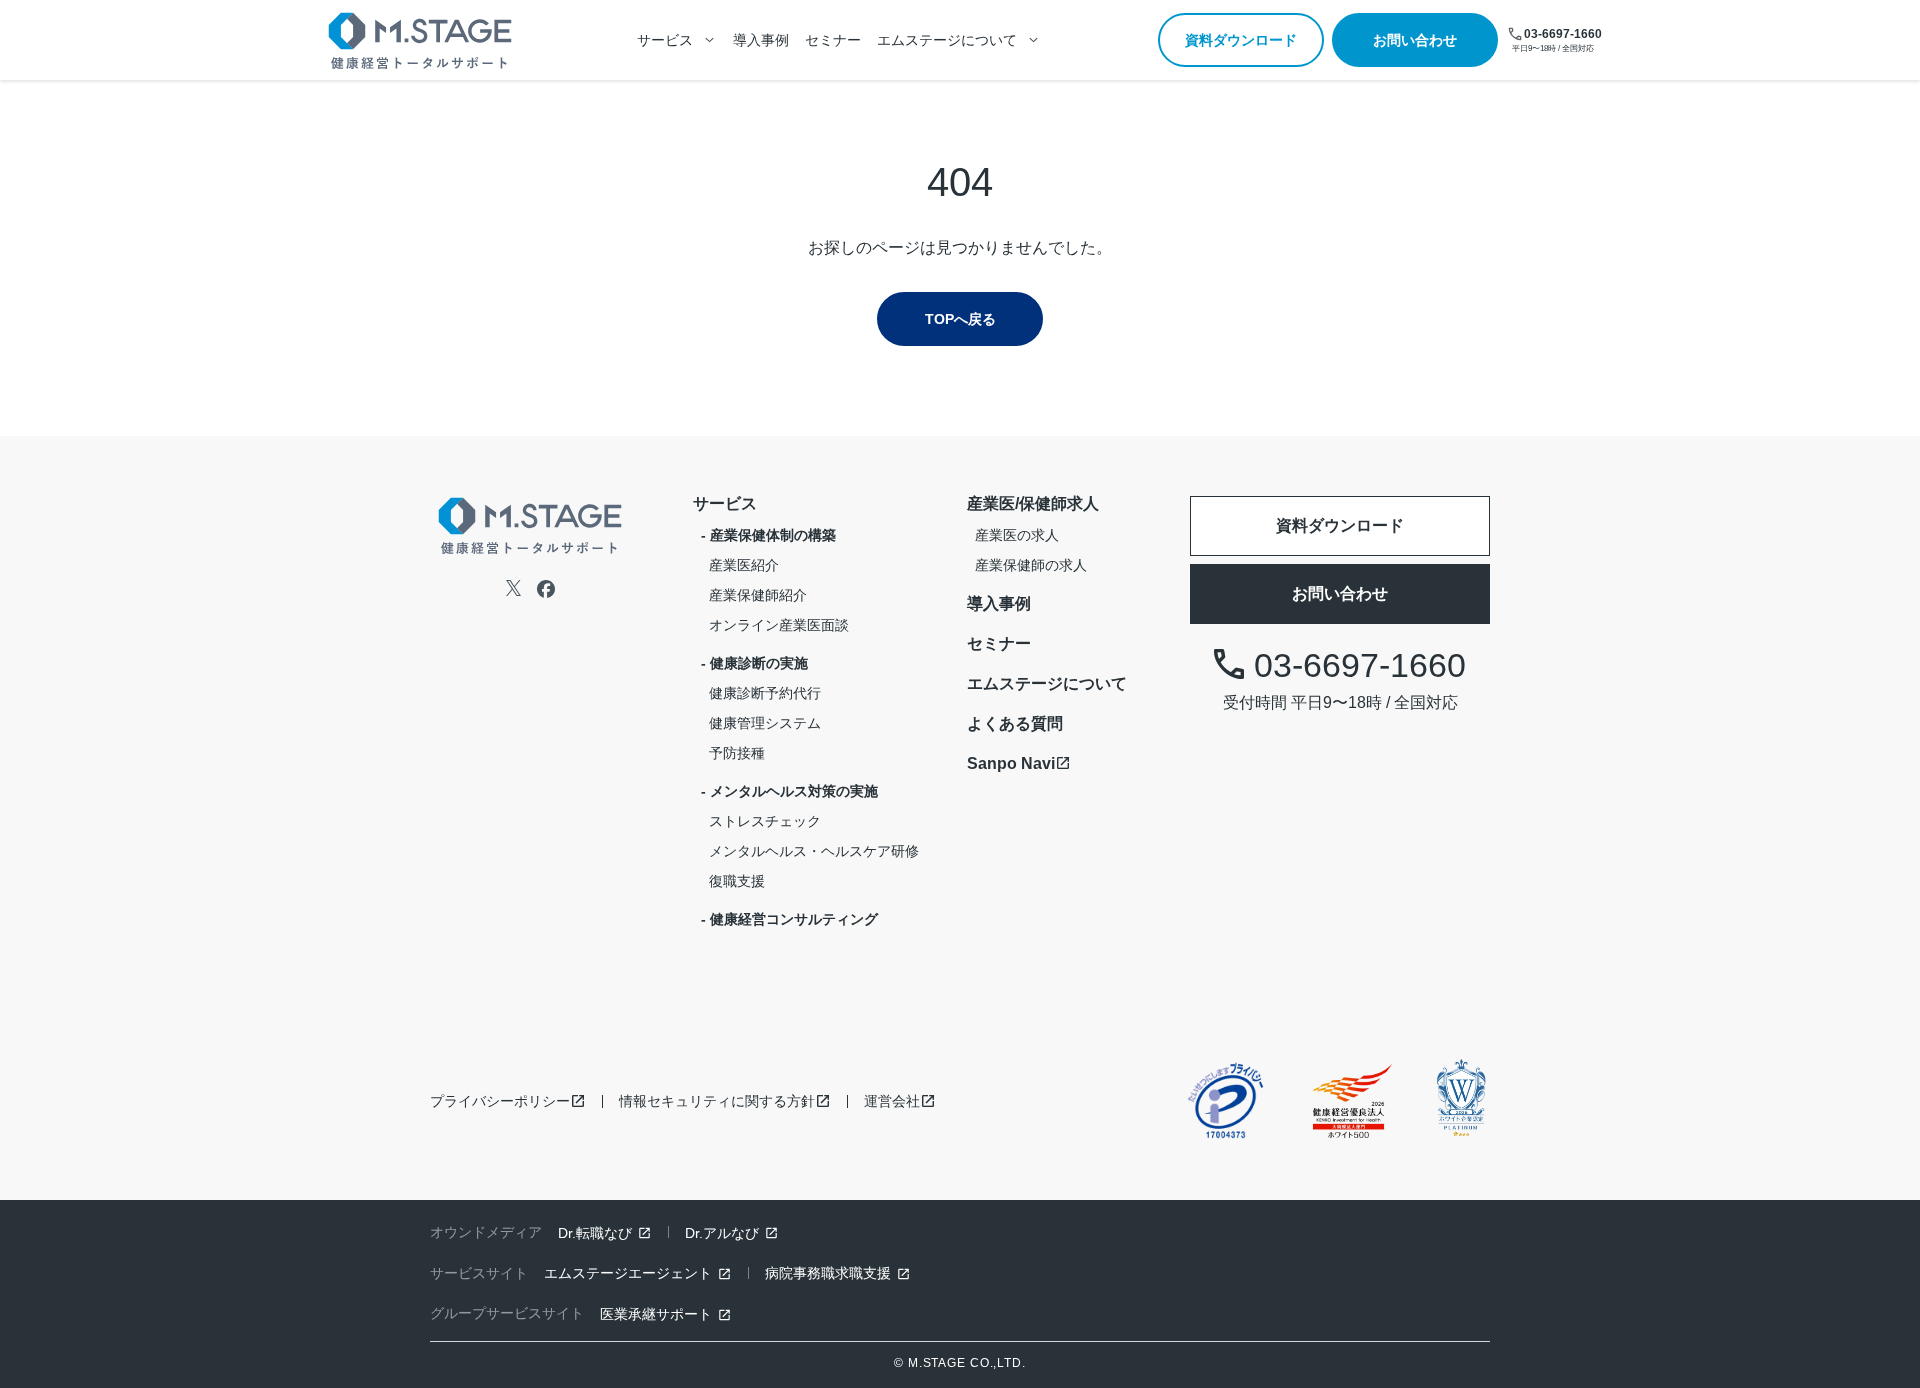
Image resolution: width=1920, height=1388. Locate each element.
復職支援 (737, 881)
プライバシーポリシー (500, 1101)
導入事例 (761, 40)
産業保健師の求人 (1031, 565)
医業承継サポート (656, 1314)
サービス (725, 503)
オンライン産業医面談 (779, 625)
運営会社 (892, 1101)
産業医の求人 (1017, 535)
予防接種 (737, 753)
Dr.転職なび (595, 1233)
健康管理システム (765, 723)
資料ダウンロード (1241, 40)
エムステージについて (1047, 683)
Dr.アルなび (722, 1233)
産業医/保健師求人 (1033, 503)
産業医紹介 (744, 565)
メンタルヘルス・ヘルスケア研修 (814, 851)
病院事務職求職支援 (828, 1273)
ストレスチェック (765, 821)
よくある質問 (1015, 723)
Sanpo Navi (1011, 763)
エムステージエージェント (628, 1273)
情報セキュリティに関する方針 (717, 1101)
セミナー (833, 40)
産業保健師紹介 (758, 595)
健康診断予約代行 (765, 693)
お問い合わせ (1415, 40)
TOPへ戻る (960, 319)
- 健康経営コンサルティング (789, 919)
